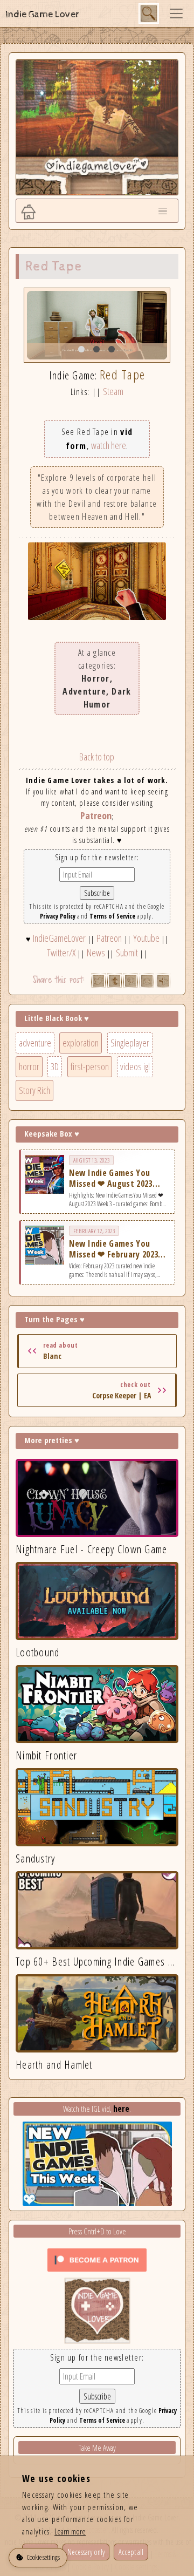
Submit (127, 953)
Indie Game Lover (42, 14)
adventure (35, 1043)
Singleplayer (130, 1043)
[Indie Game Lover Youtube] (97, 2310)
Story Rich (34, 1090)
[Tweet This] (98, 981)
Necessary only (86, 2552)
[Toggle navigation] (176, 13)
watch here (109, 445)
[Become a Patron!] (97, 2259)
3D (55, 1066)
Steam (113, 391)
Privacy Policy (58, 916)
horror (29, 1066)
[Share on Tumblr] (115, 981)
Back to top (97, 757)
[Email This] (147, 981)
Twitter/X (61, 953)
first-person (90, 1066)
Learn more (70, 2531)
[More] (163, 981)
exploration (81, 1043)
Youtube (146, 938)
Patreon (96, 815)
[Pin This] (131, 981)
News (96, 953)
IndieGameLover (59, 938)
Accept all (131, 2552)
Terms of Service (112, 916)
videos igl (135, 1066)
